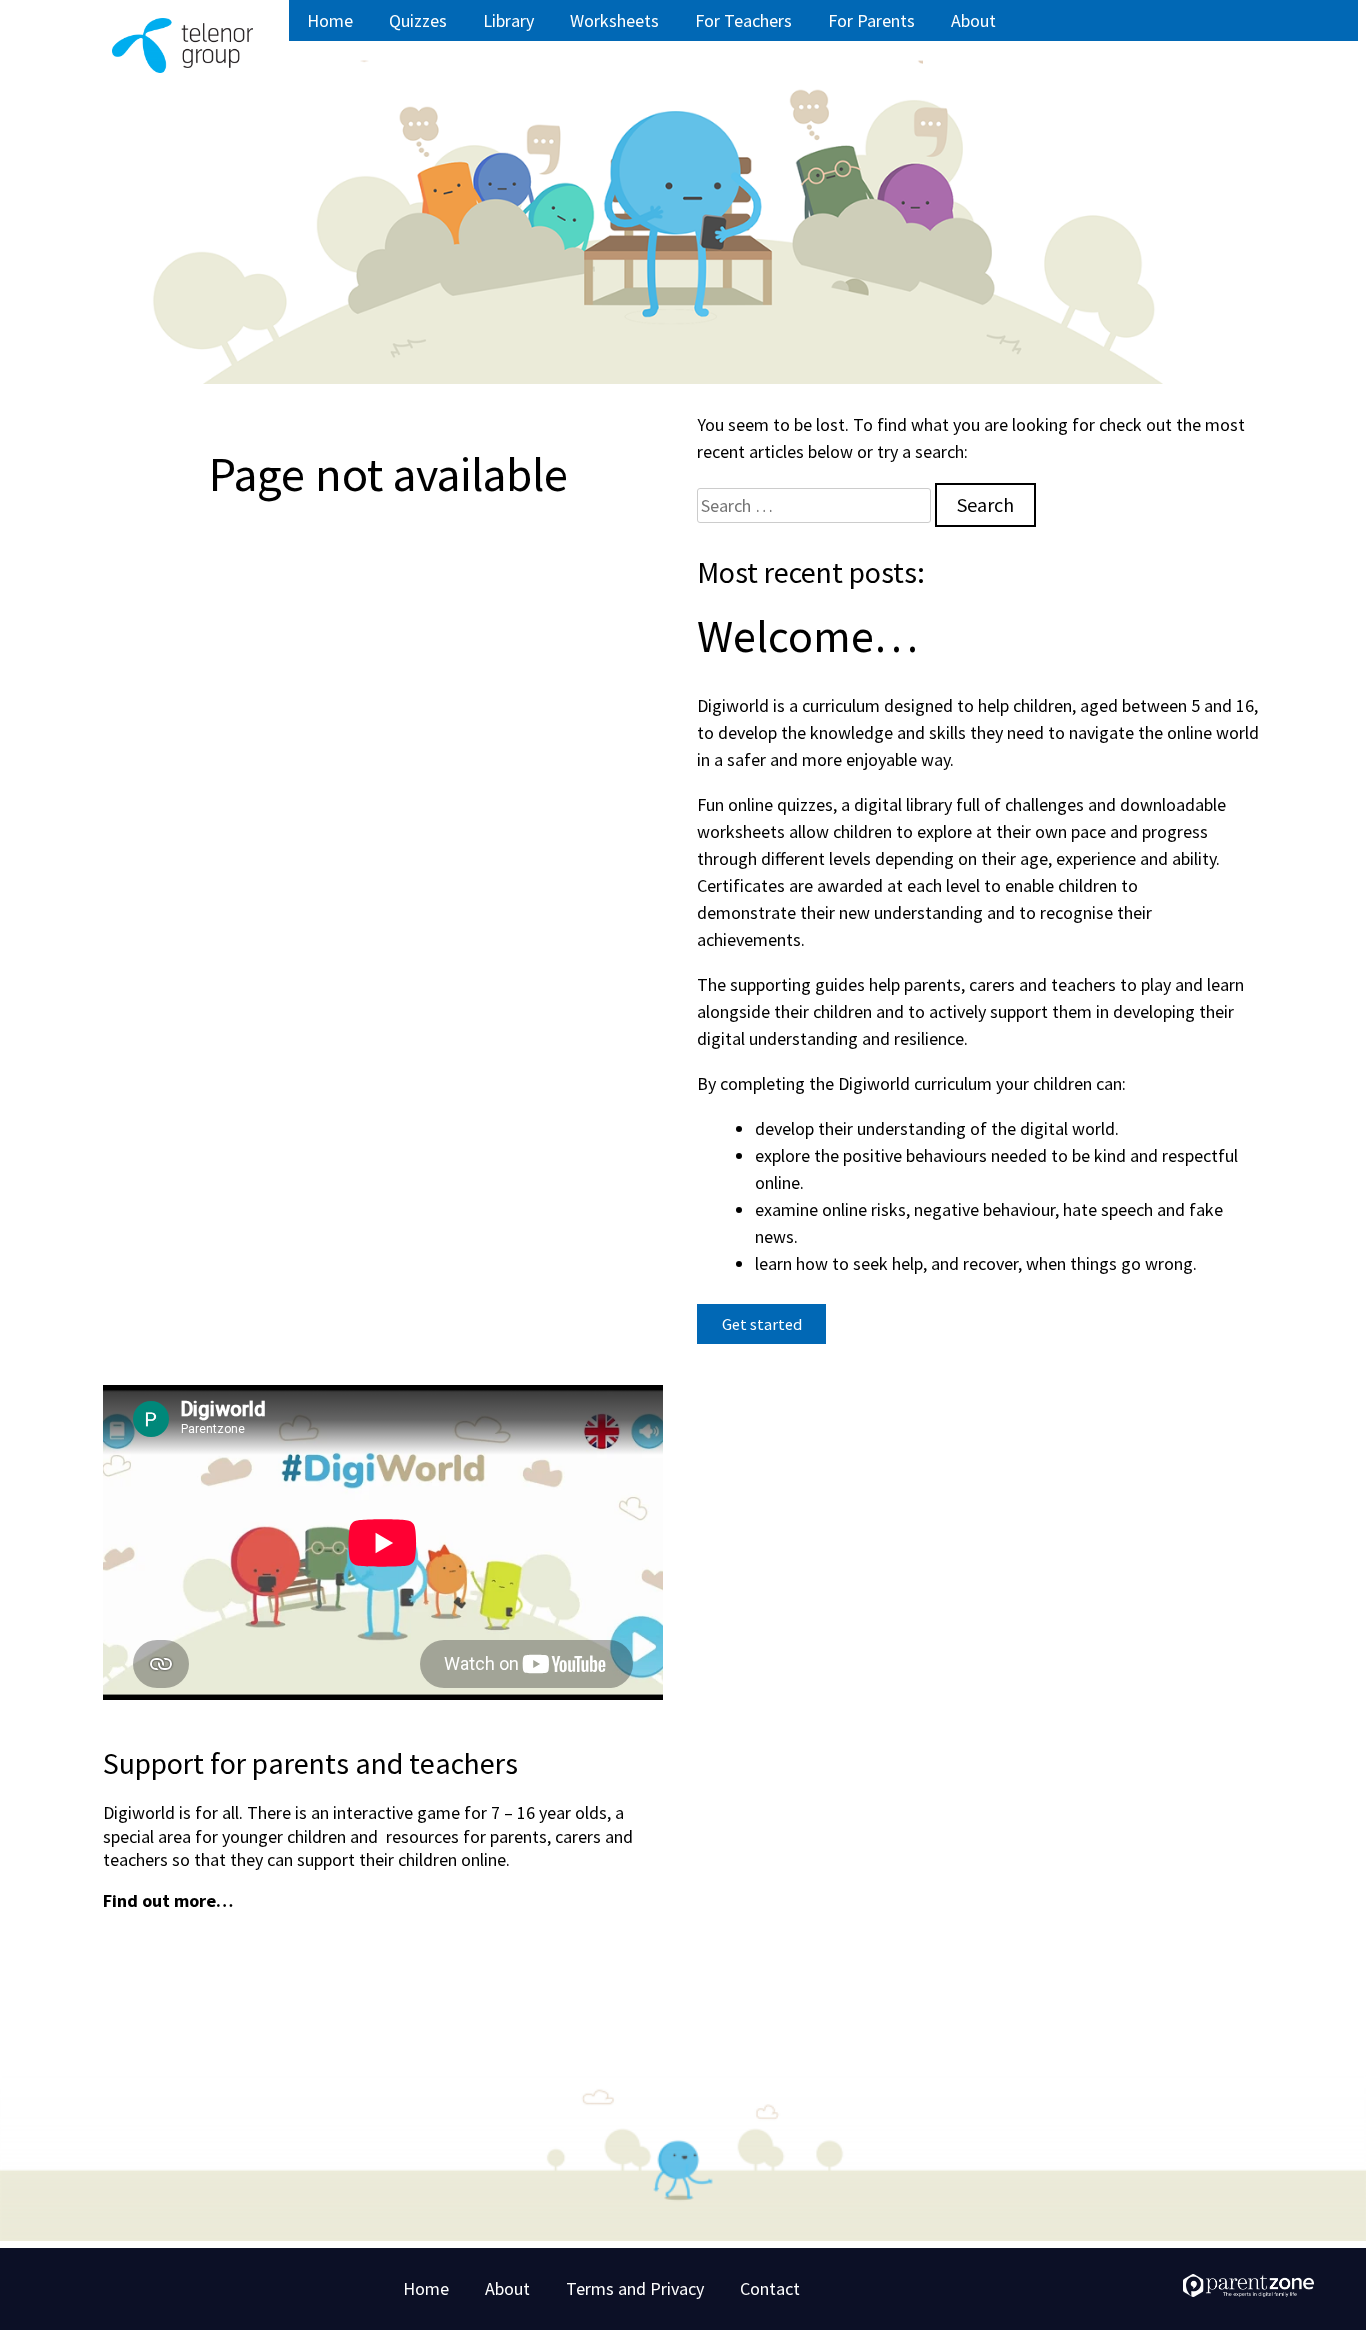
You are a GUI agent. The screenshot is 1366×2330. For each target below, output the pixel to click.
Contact (770, 2288)
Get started (774, 1323)
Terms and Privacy (635, 2288)
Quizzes (418, 20)
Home (330, 20)
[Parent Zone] (1248, 2290)
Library (508, 20)
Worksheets (614, 20)
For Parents (871, 20)
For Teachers (743, 20)
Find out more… (168, 1900)
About (973, 20)
